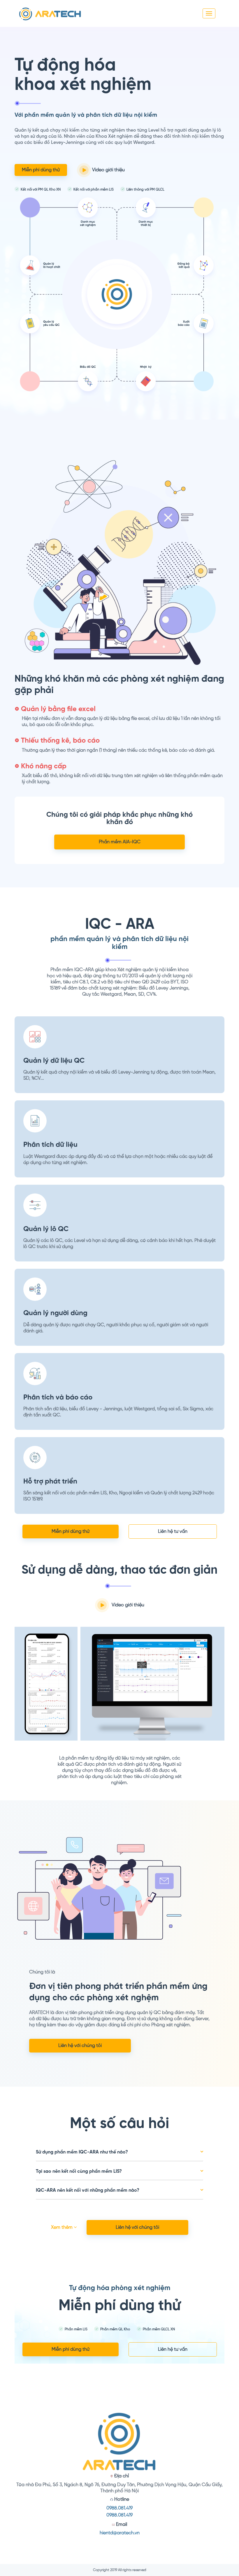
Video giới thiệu (108, 170)
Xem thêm (62, 2227)
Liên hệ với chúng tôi (80, 2046)
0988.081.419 (119, 2508)
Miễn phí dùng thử (41, 170)
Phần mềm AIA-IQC (120, 842)
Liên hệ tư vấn (173, 1532)
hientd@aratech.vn (120, 2533)
